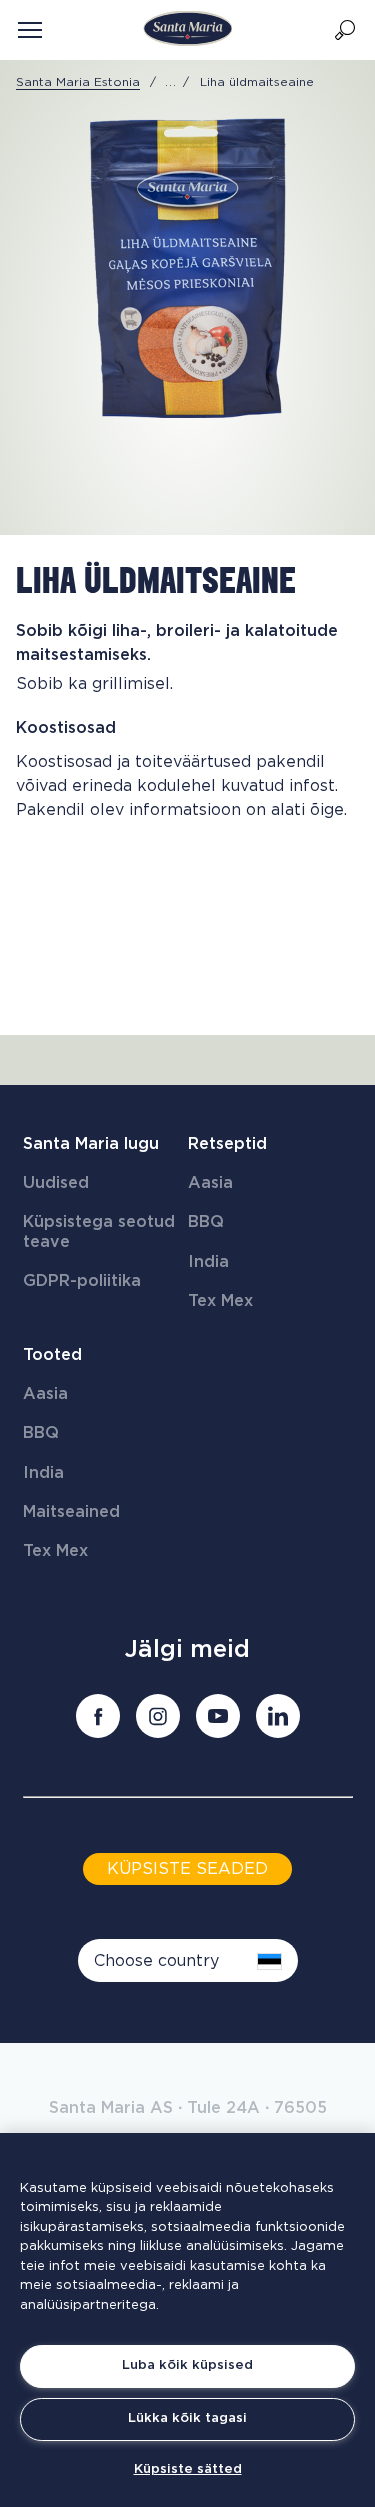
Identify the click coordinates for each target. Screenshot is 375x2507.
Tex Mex (220, 1301)
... (171, 82)
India (208, 1262)
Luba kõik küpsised (187, 2365)
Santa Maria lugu (91, 1144)
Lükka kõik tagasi (187, 2418)
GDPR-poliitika (82, 1281)
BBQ (206, 1222)
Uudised (56, 1183)
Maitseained (71, 1512)
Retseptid (227, 1144)
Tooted (52, 1355)
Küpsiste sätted (188, 2469)
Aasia (210, 1183)
